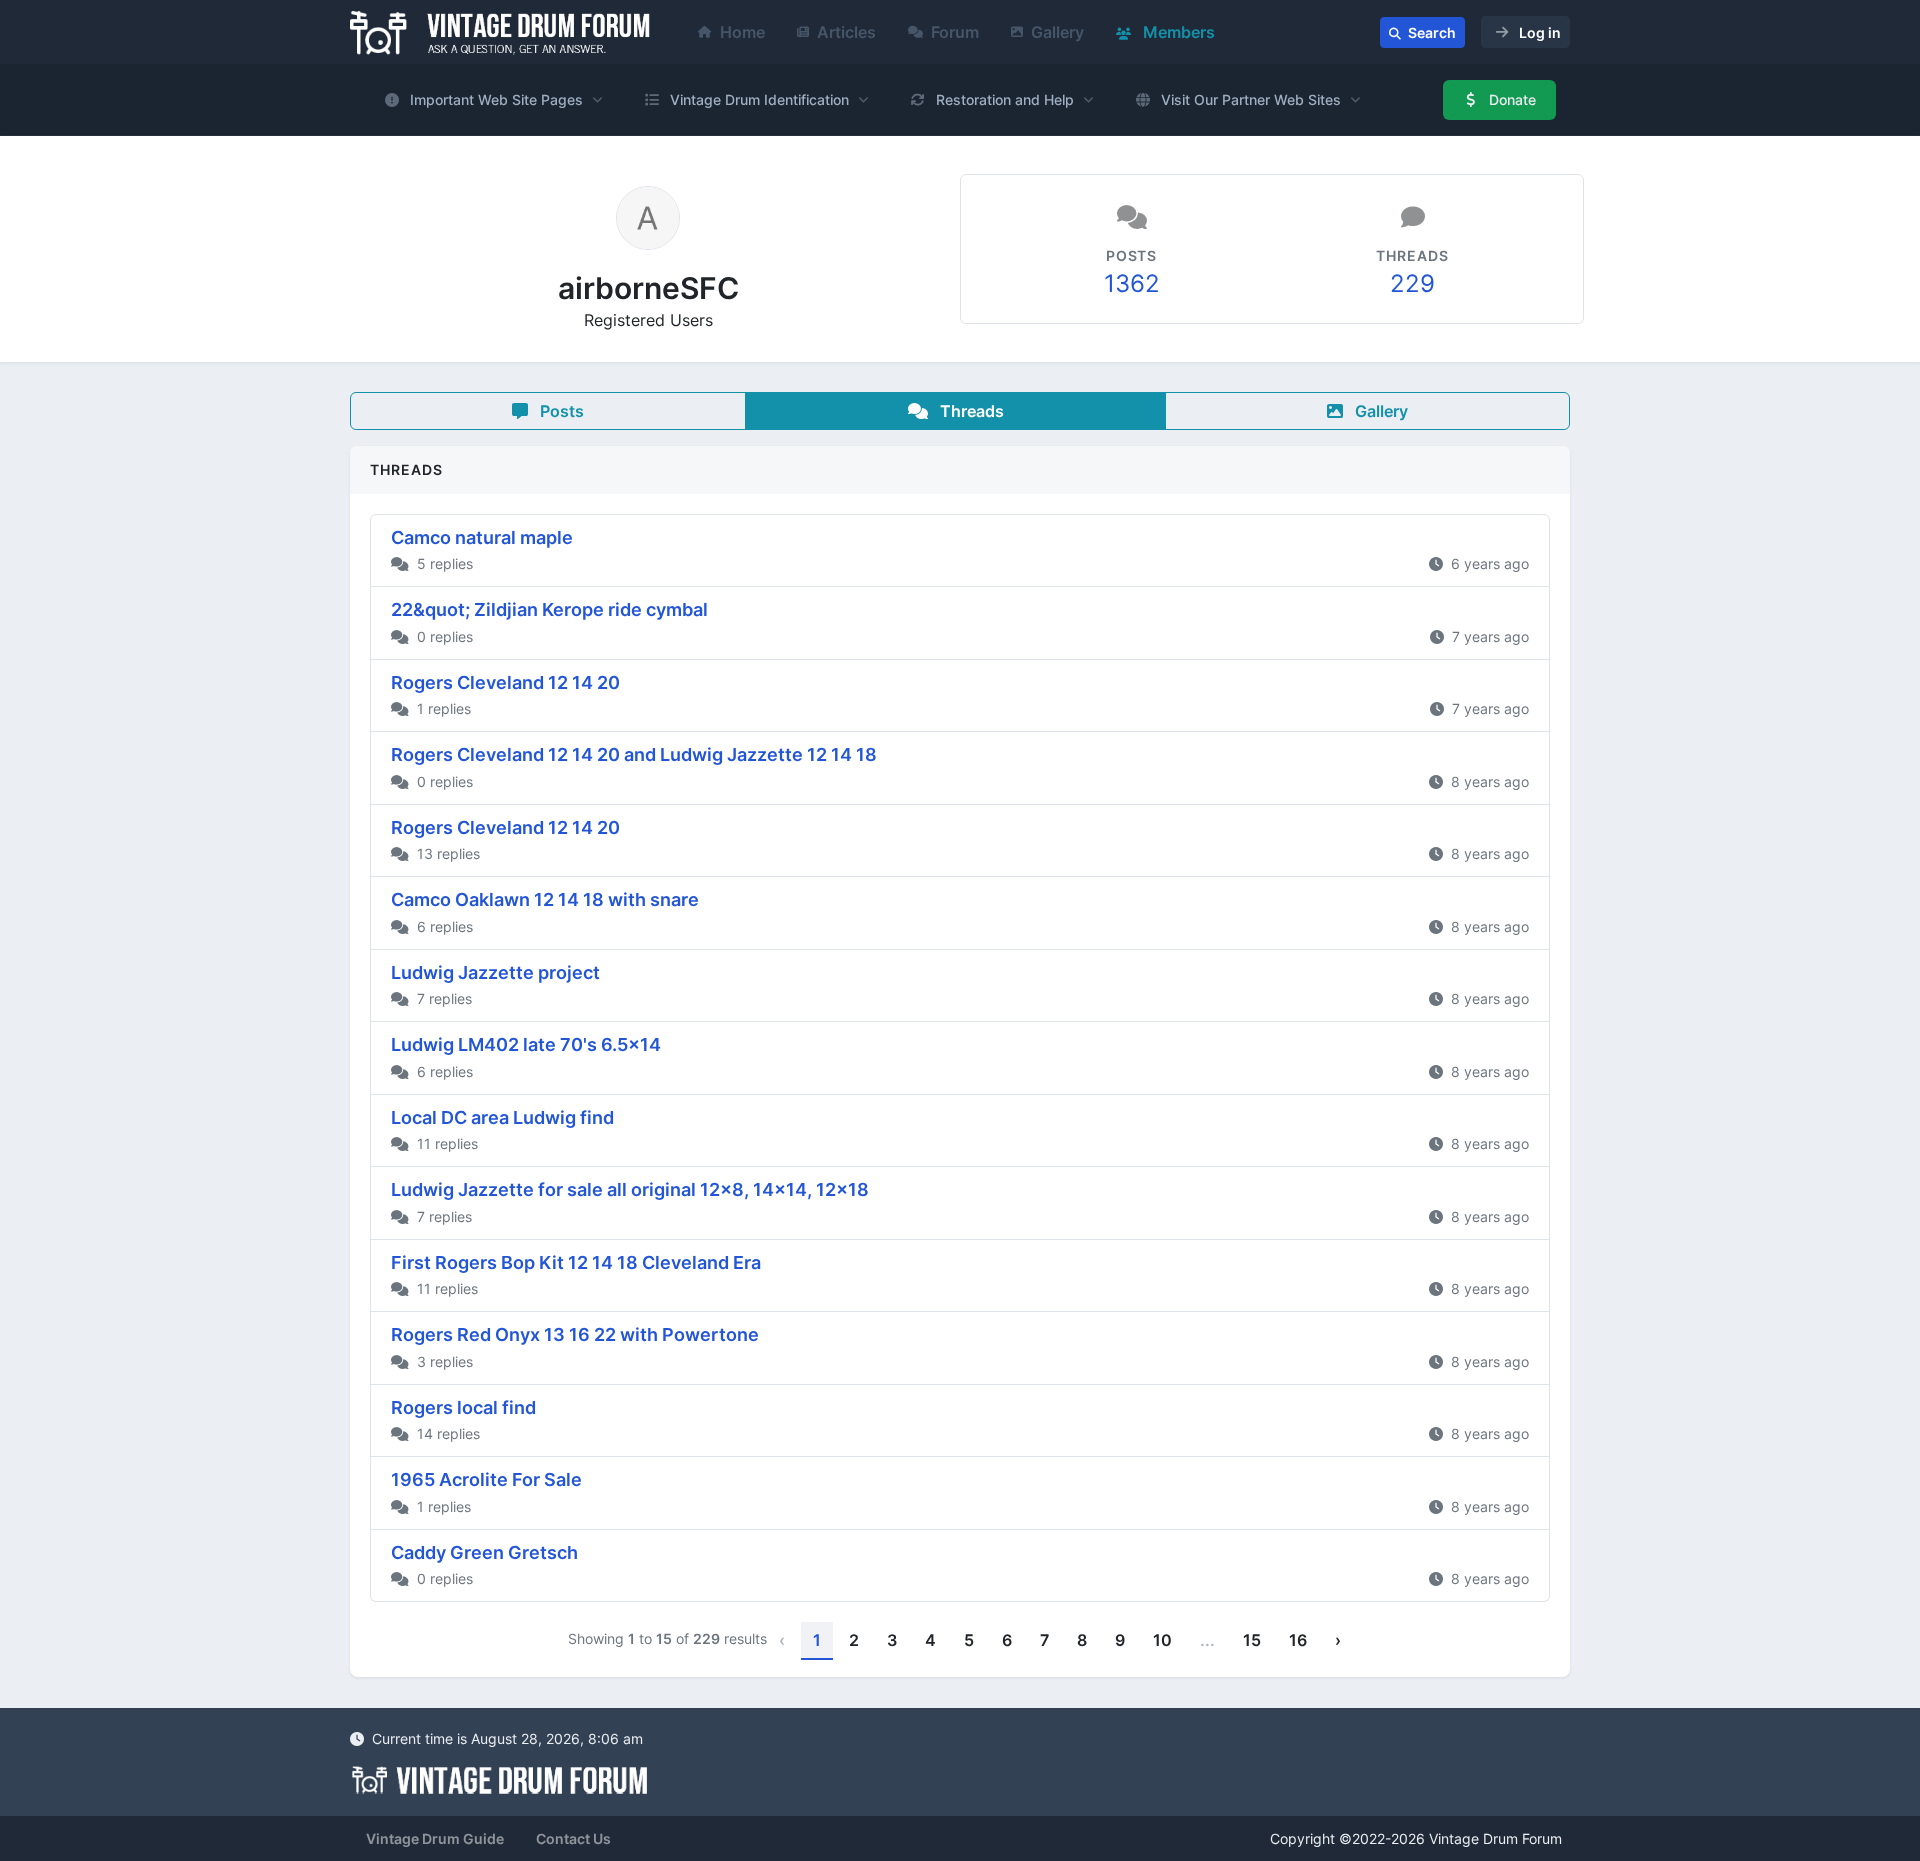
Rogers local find (463, 1407)
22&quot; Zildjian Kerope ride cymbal (549, 609)
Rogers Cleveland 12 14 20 (505, 682)
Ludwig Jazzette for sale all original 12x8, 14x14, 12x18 (630, 1189)
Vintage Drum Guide (435, 1838)
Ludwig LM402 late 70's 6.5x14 (526, 1044)
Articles (846, 32)
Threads (970, 411)
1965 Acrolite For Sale (486, 1479)
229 (1412, 283)
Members (1177, 32)
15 (1252, 1640)
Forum (955, 32)
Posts (560, 411)
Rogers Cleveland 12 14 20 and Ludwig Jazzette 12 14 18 (634, 754)
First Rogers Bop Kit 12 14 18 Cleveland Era (576, 1262)
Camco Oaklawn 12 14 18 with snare (545, 899)
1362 (1132, 283)
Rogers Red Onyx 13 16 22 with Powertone (575, 1334)
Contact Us (573, 1838)
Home (742, 32)
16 (1298, 1640)
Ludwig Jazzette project (495, 972)
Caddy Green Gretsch (484, 1552)
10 (1162, 1640)
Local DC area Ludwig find (502, 1117)
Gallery (1057, 32)
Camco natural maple (482, 537)
